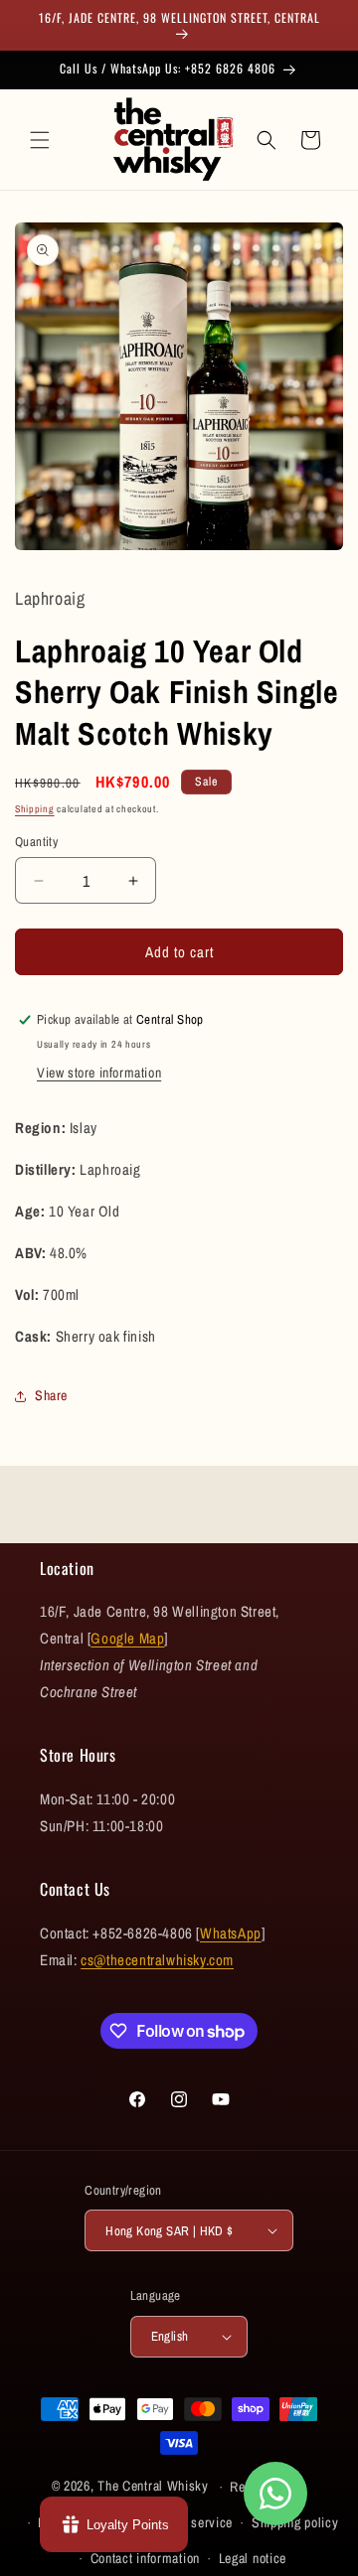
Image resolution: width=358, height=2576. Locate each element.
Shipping (35, 809)
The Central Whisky (153, 2486)
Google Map (127, 1638)
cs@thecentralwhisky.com (157, 1960)
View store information (99, 1073)
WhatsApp (231, 1933)
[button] (40, 140)
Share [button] (51, 1395)
